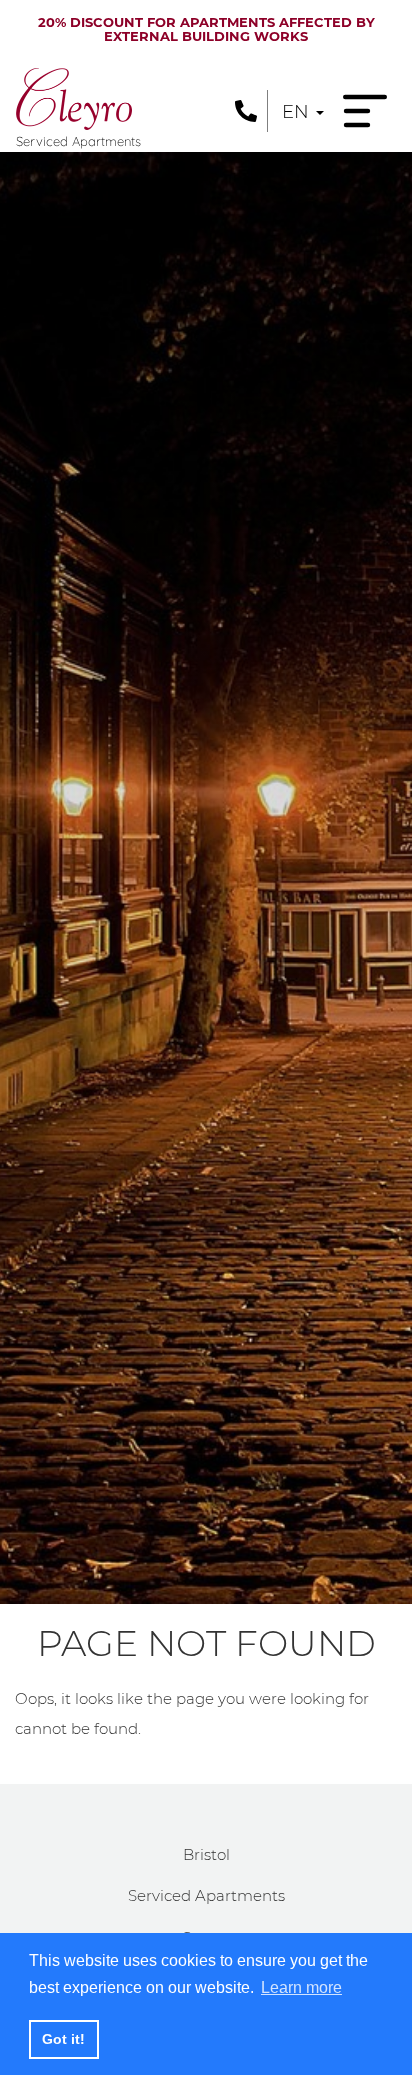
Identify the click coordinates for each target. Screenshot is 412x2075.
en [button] (298, 112)
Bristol (206, 1854)
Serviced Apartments (206, 1895)
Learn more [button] (301, 1987)
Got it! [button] (63, 2039)
